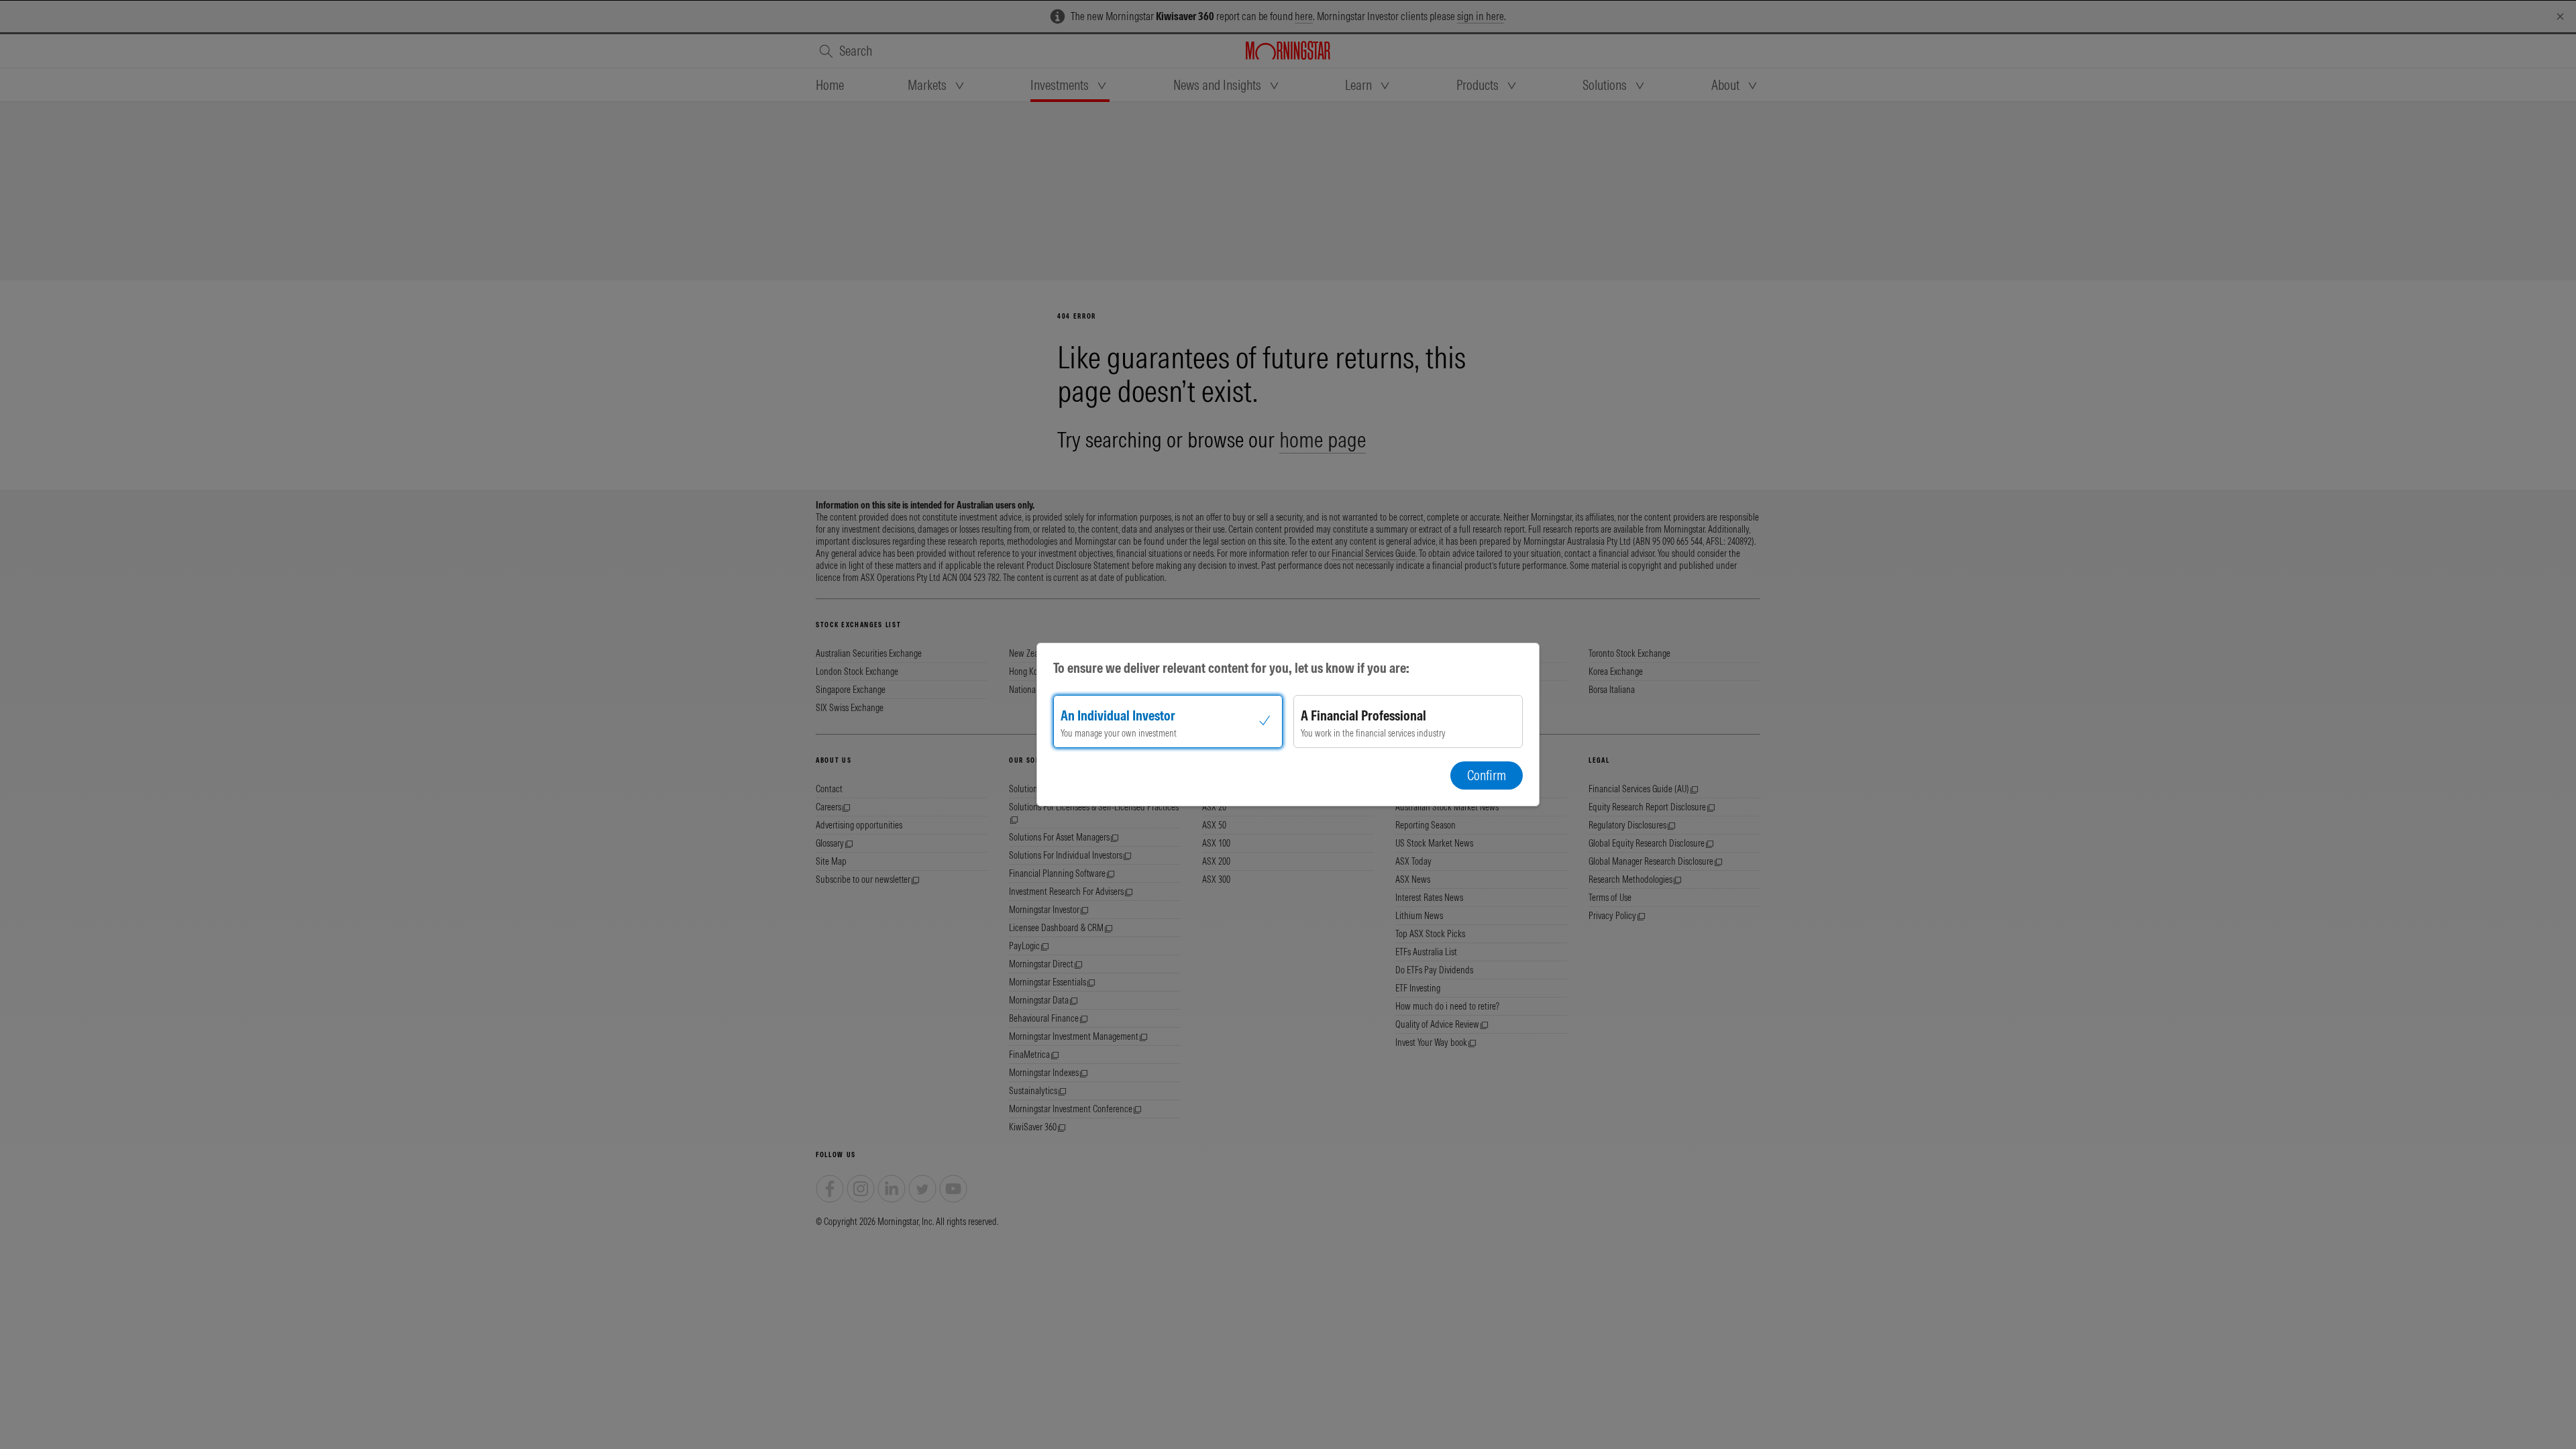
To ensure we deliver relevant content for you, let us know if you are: (1231, 668)
